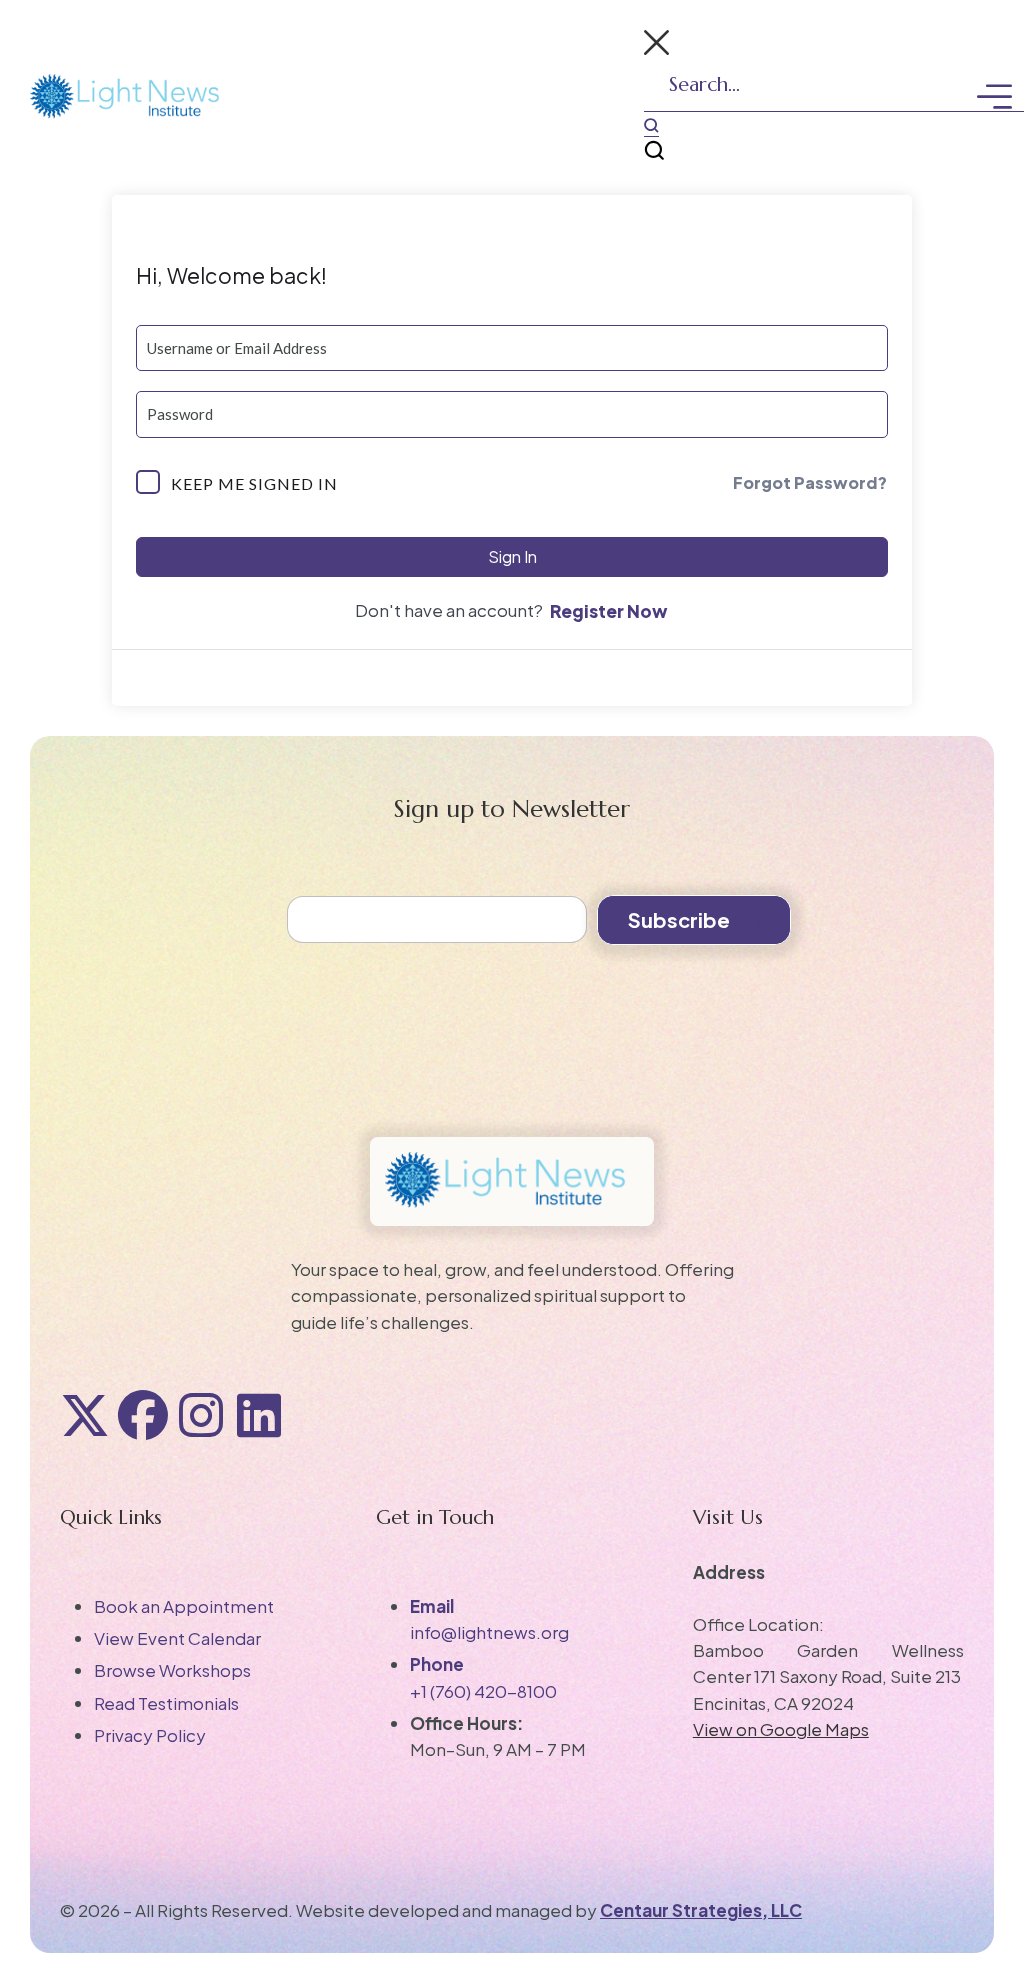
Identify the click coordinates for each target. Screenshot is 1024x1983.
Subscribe (679, 919)
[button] (656, 46)
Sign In (512, 556)
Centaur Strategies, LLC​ (701, 1910)
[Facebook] (143, 1415)
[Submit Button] (651, 126)
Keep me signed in (254, 483)
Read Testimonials (166, 1703)
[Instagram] (201, 1415)
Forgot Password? (810, 482)
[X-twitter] (85, 1415)
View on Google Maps (781, 1729)
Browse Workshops (172, 1670)
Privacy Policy (150, 1735)
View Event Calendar (177, 1638)
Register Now (609, 611)
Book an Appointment (184, 1606)
